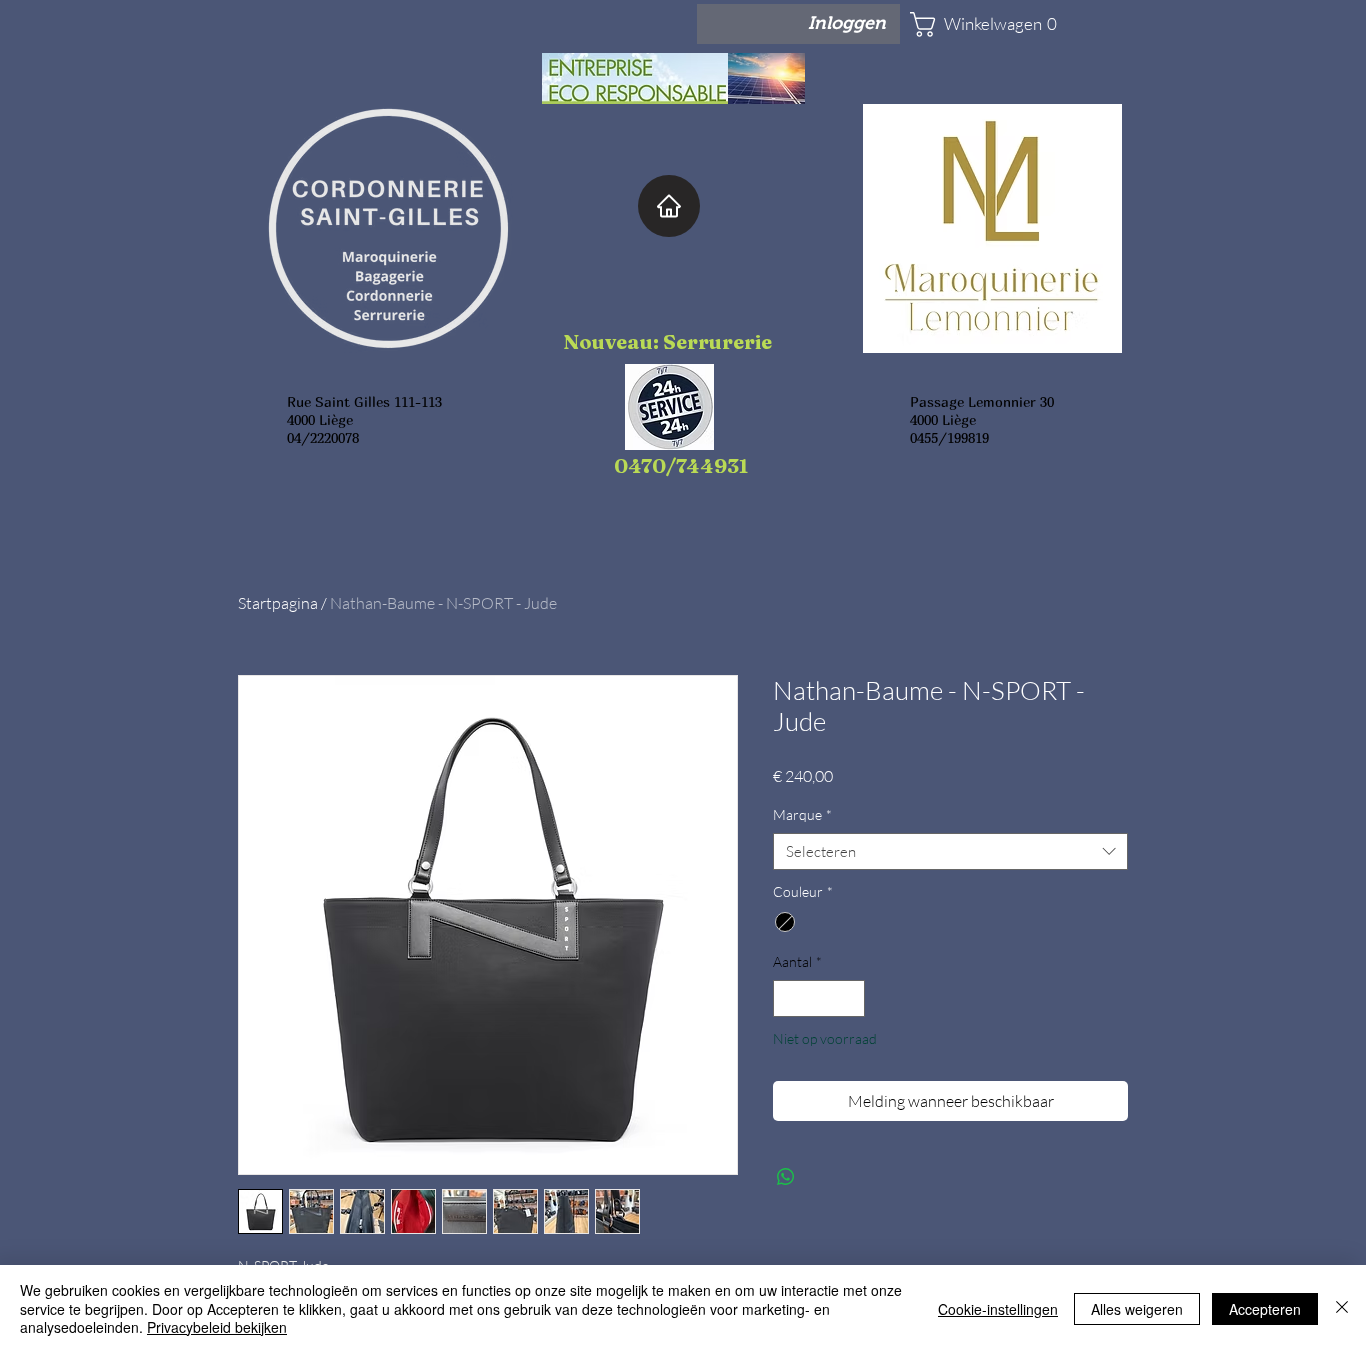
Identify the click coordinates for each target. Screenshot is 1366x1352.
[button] (969, 24)
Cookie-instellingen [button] (998, 1309)
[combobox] (950, 852)
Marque (802, 814)
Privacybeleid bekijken (217, 1327)
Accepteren (1265, 1309)
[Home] (669, 206)
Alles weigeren (1137, 1309)
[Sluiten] (1342, 1308)
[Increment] (849, 998)
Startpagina (278, 603)
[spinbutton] (819, 998)
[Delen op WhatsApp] (786, 1177)
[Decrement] (788, 998)
